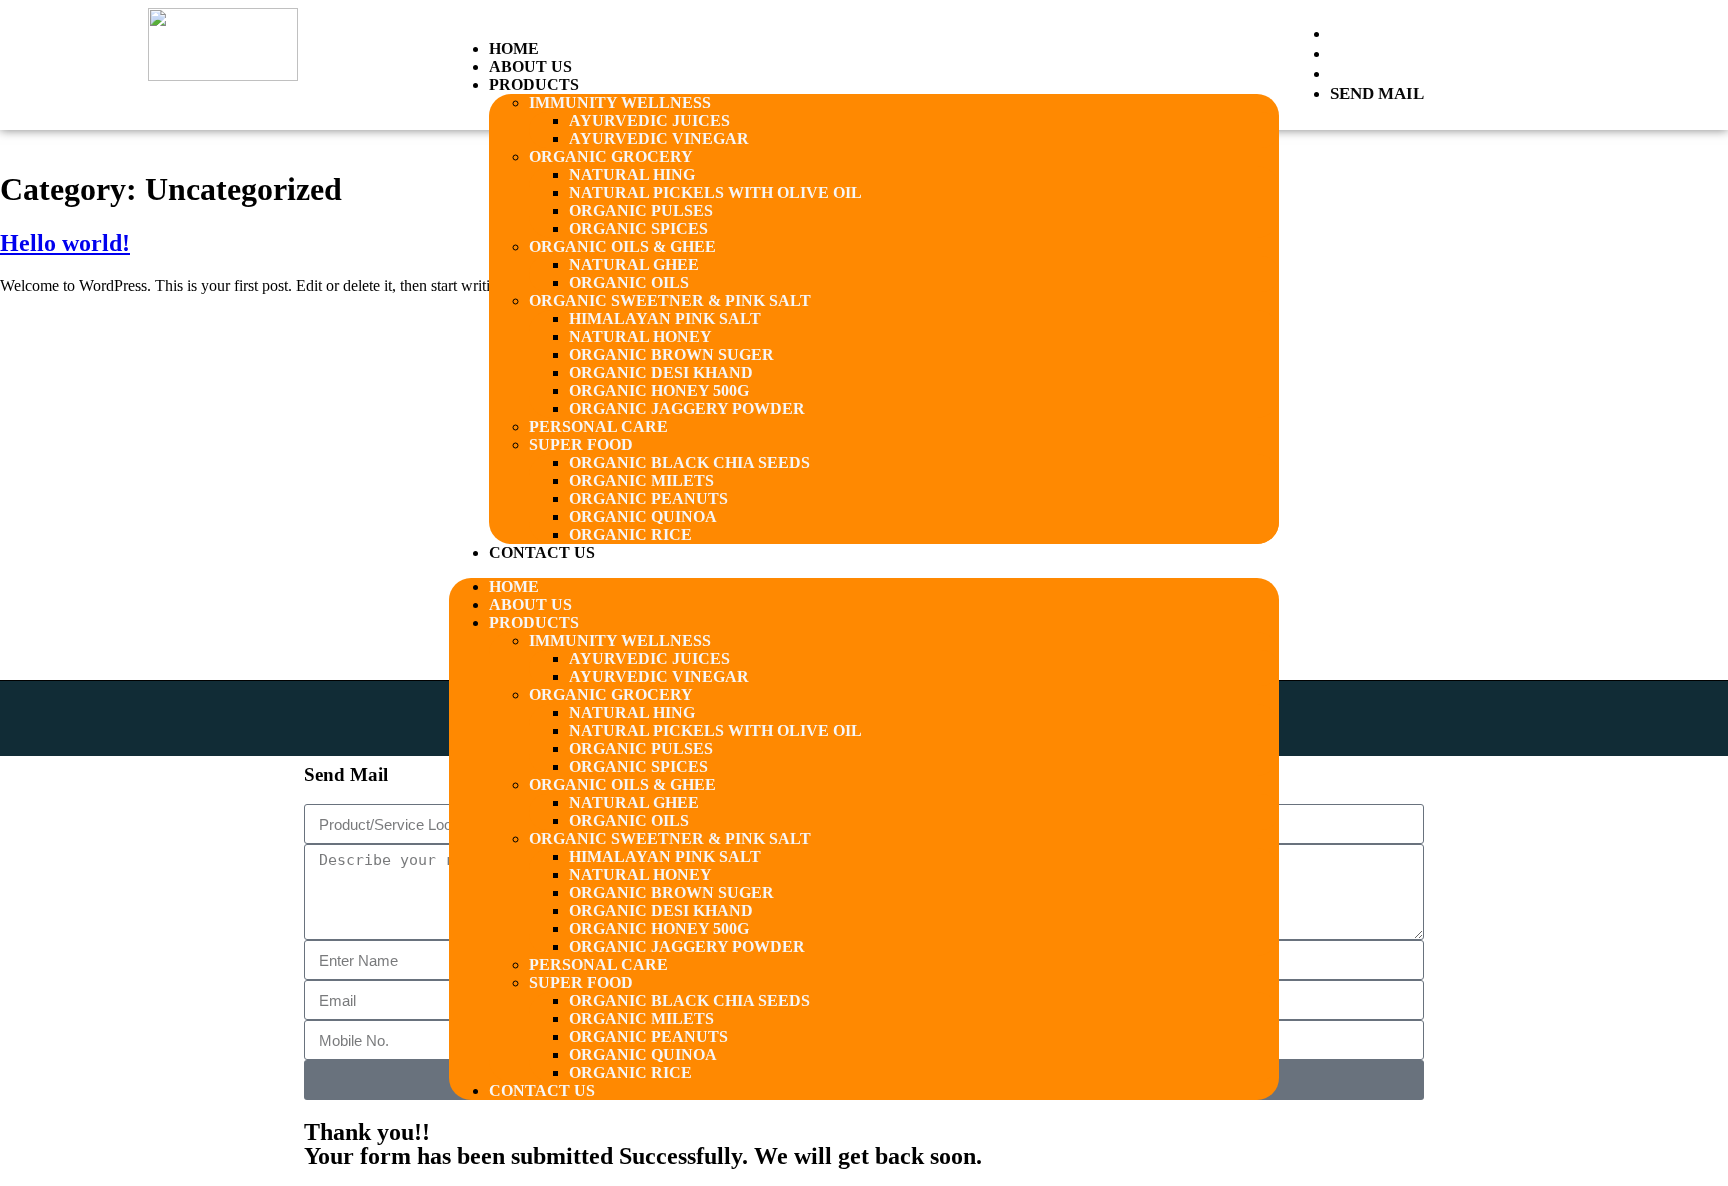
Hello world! (65, 243)
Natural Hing (632, 174)
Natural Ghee (634, 264)
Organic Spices (638, 228)
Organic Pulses (641, 210)
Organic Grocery (611, 156)
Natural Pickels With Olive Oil (715, 192)
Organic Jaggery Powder (687, 408)
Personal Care (598, 426)
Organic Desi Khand (661, 372)
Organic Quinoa (643, 516)
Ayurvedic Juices (649, 120)
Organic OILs (629, 282)
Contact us (542, 552)
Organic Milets (641, 480)
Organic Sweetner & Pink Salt (670, 300)
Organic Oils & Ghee (622, 246)
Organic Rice (630, 534)
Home (514, 48)
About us (530, 66)
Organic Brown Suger (671, 354)
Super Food (581, 444)
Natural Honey (640, 336)
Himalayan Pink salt (665, 318)
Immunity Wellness (620, 102)
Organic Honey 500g (659, 390)
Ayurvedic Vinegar (659, 138)
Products (534, 84)
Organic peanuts (648, 498)
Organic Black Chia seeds (689, 462)
